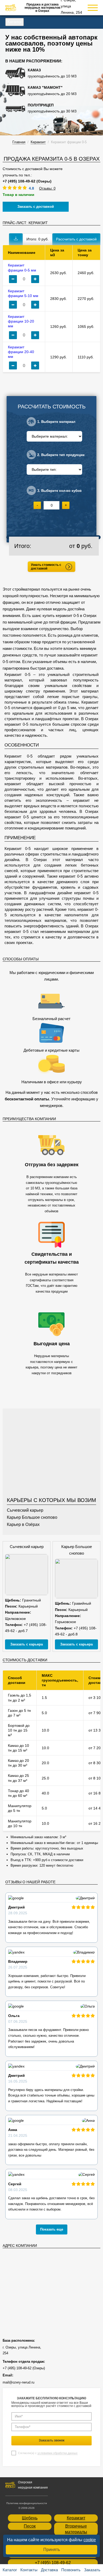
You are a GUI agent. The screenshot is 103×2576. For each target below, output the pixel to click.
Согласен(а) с (48, 2453)
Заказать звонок (52, 2440)
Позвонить (71, 2570)
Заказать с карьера (27, 1644)
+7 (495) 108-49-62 (53, 2563)
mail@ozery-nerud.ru (18, 2382)
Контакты (29, 2570)
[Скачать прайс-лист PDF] (16, 239)
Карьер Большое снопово (32, 1517)
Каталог (15, 22)
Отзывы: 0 (47, 188)
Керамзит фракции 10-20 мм (21, 321)
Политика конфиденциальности (27, 2503)
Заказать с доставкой (36, 207)
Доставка (49, 2570)
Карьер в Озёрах (23, 1524)
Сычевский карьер (25, 1510)
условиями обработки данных (58, 2453)
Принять (52, 2550)
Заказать (92, 2570)
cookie (90, 2540)
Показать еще (52, 2229)
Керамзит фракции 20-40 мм (21, 352)
